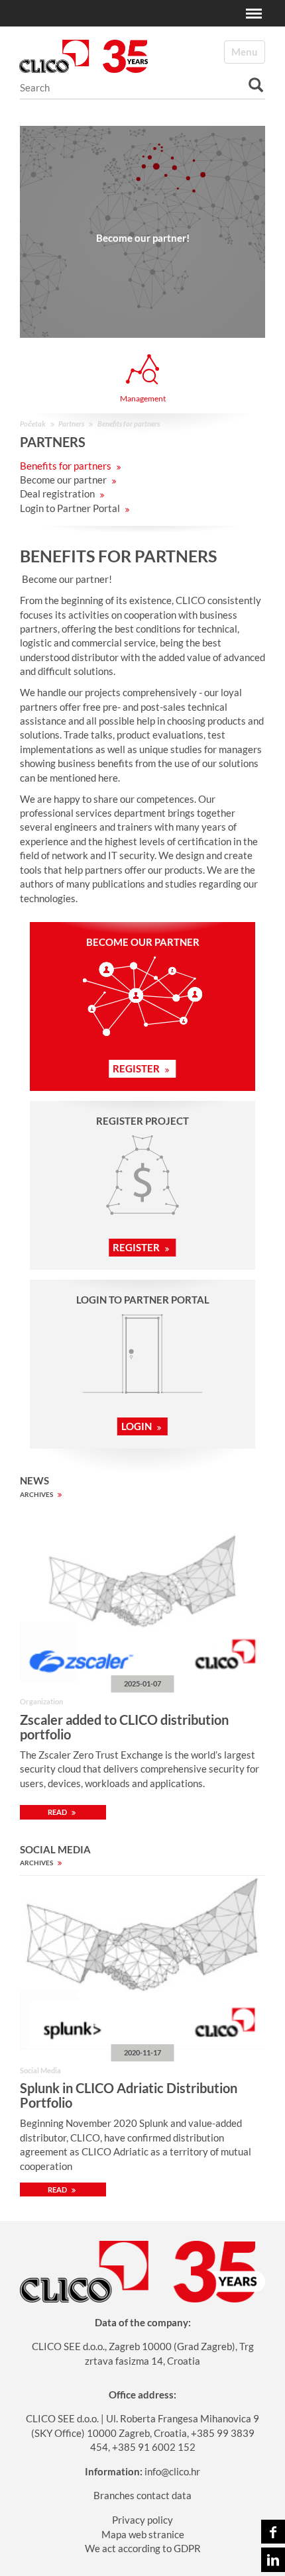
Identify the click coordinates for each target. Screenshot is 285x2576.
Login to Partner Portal (71, 508)
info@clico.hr (172, 2471)
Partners (71, 424)
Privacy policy (142, 2520)
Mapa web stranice (143, 2534)
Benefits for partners (67, 466)
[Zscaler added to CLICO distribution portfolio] (142, 1594)
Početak (33, 424)
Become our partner (64, 480)
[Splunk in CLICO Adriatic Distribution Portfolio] (142, 1962)
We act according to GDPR (143, 2548)
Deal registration (58, 493)
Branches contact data (142, 2495)
